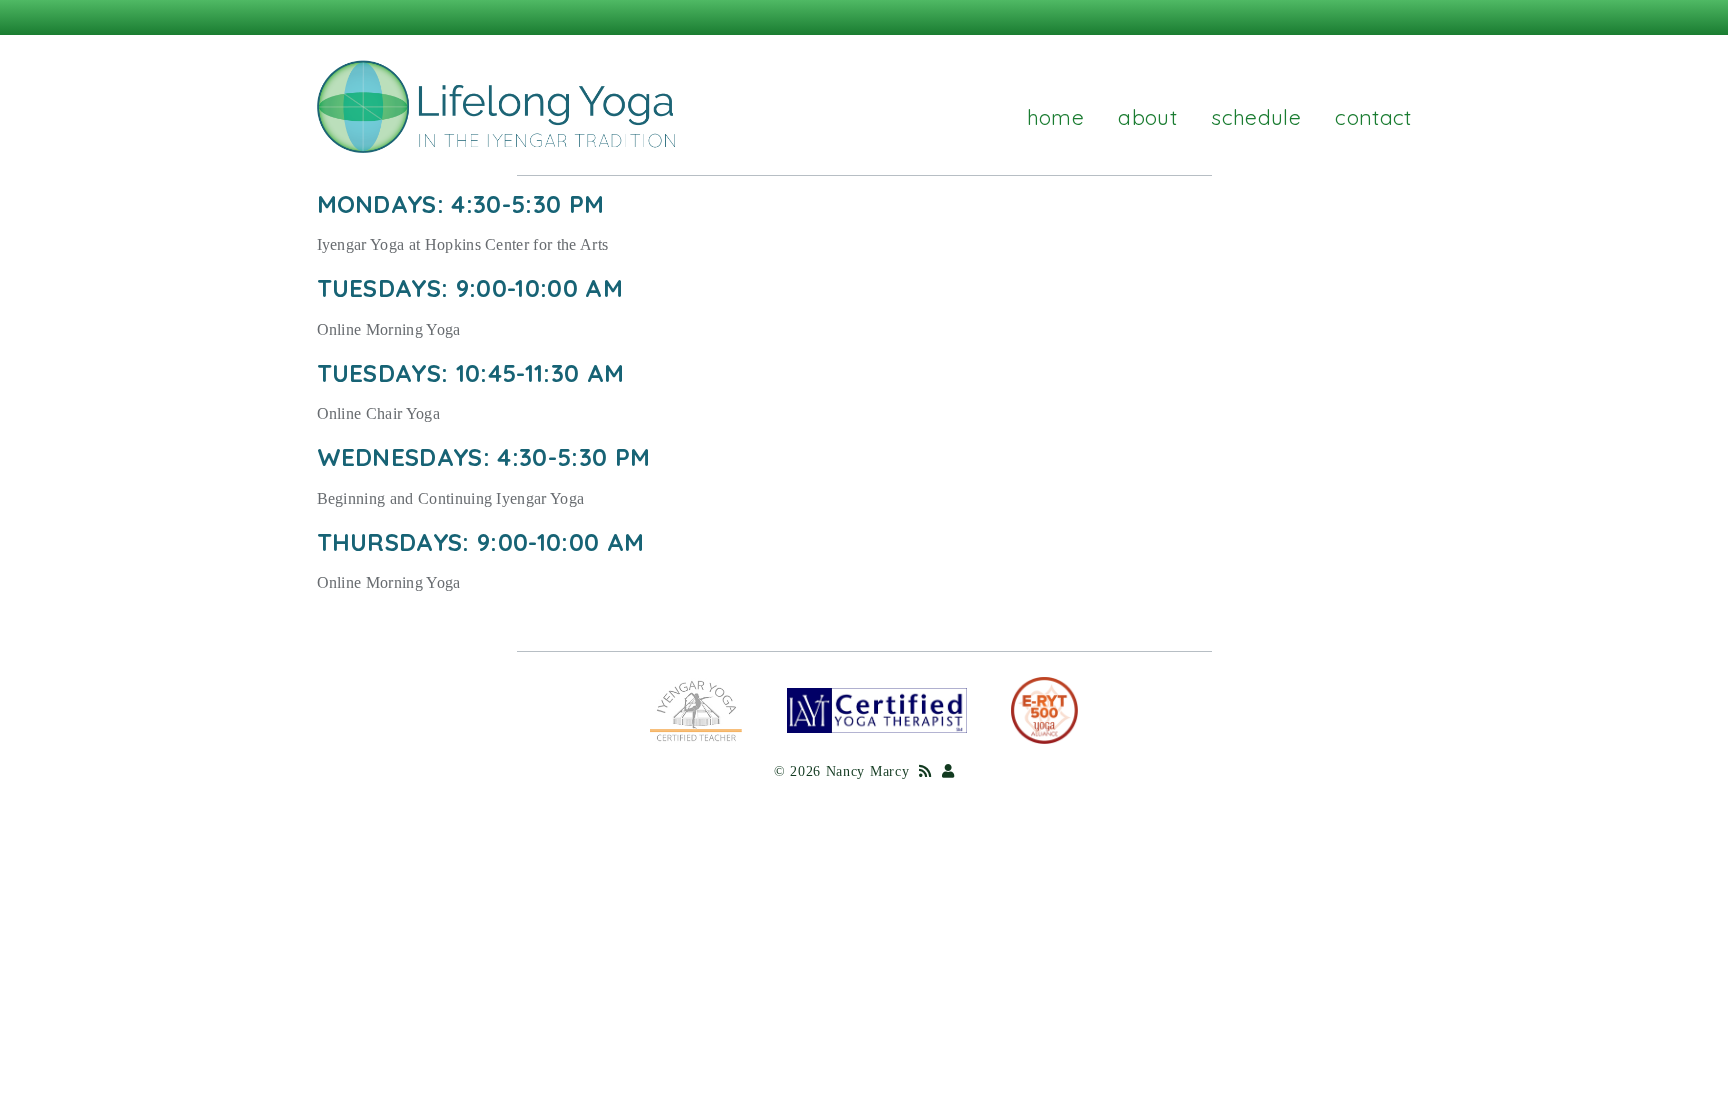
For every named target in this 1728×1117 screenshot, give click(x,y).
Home (1055, 117)
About (1147, 117)
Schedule (1256, 117)
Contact (1373, 117)
